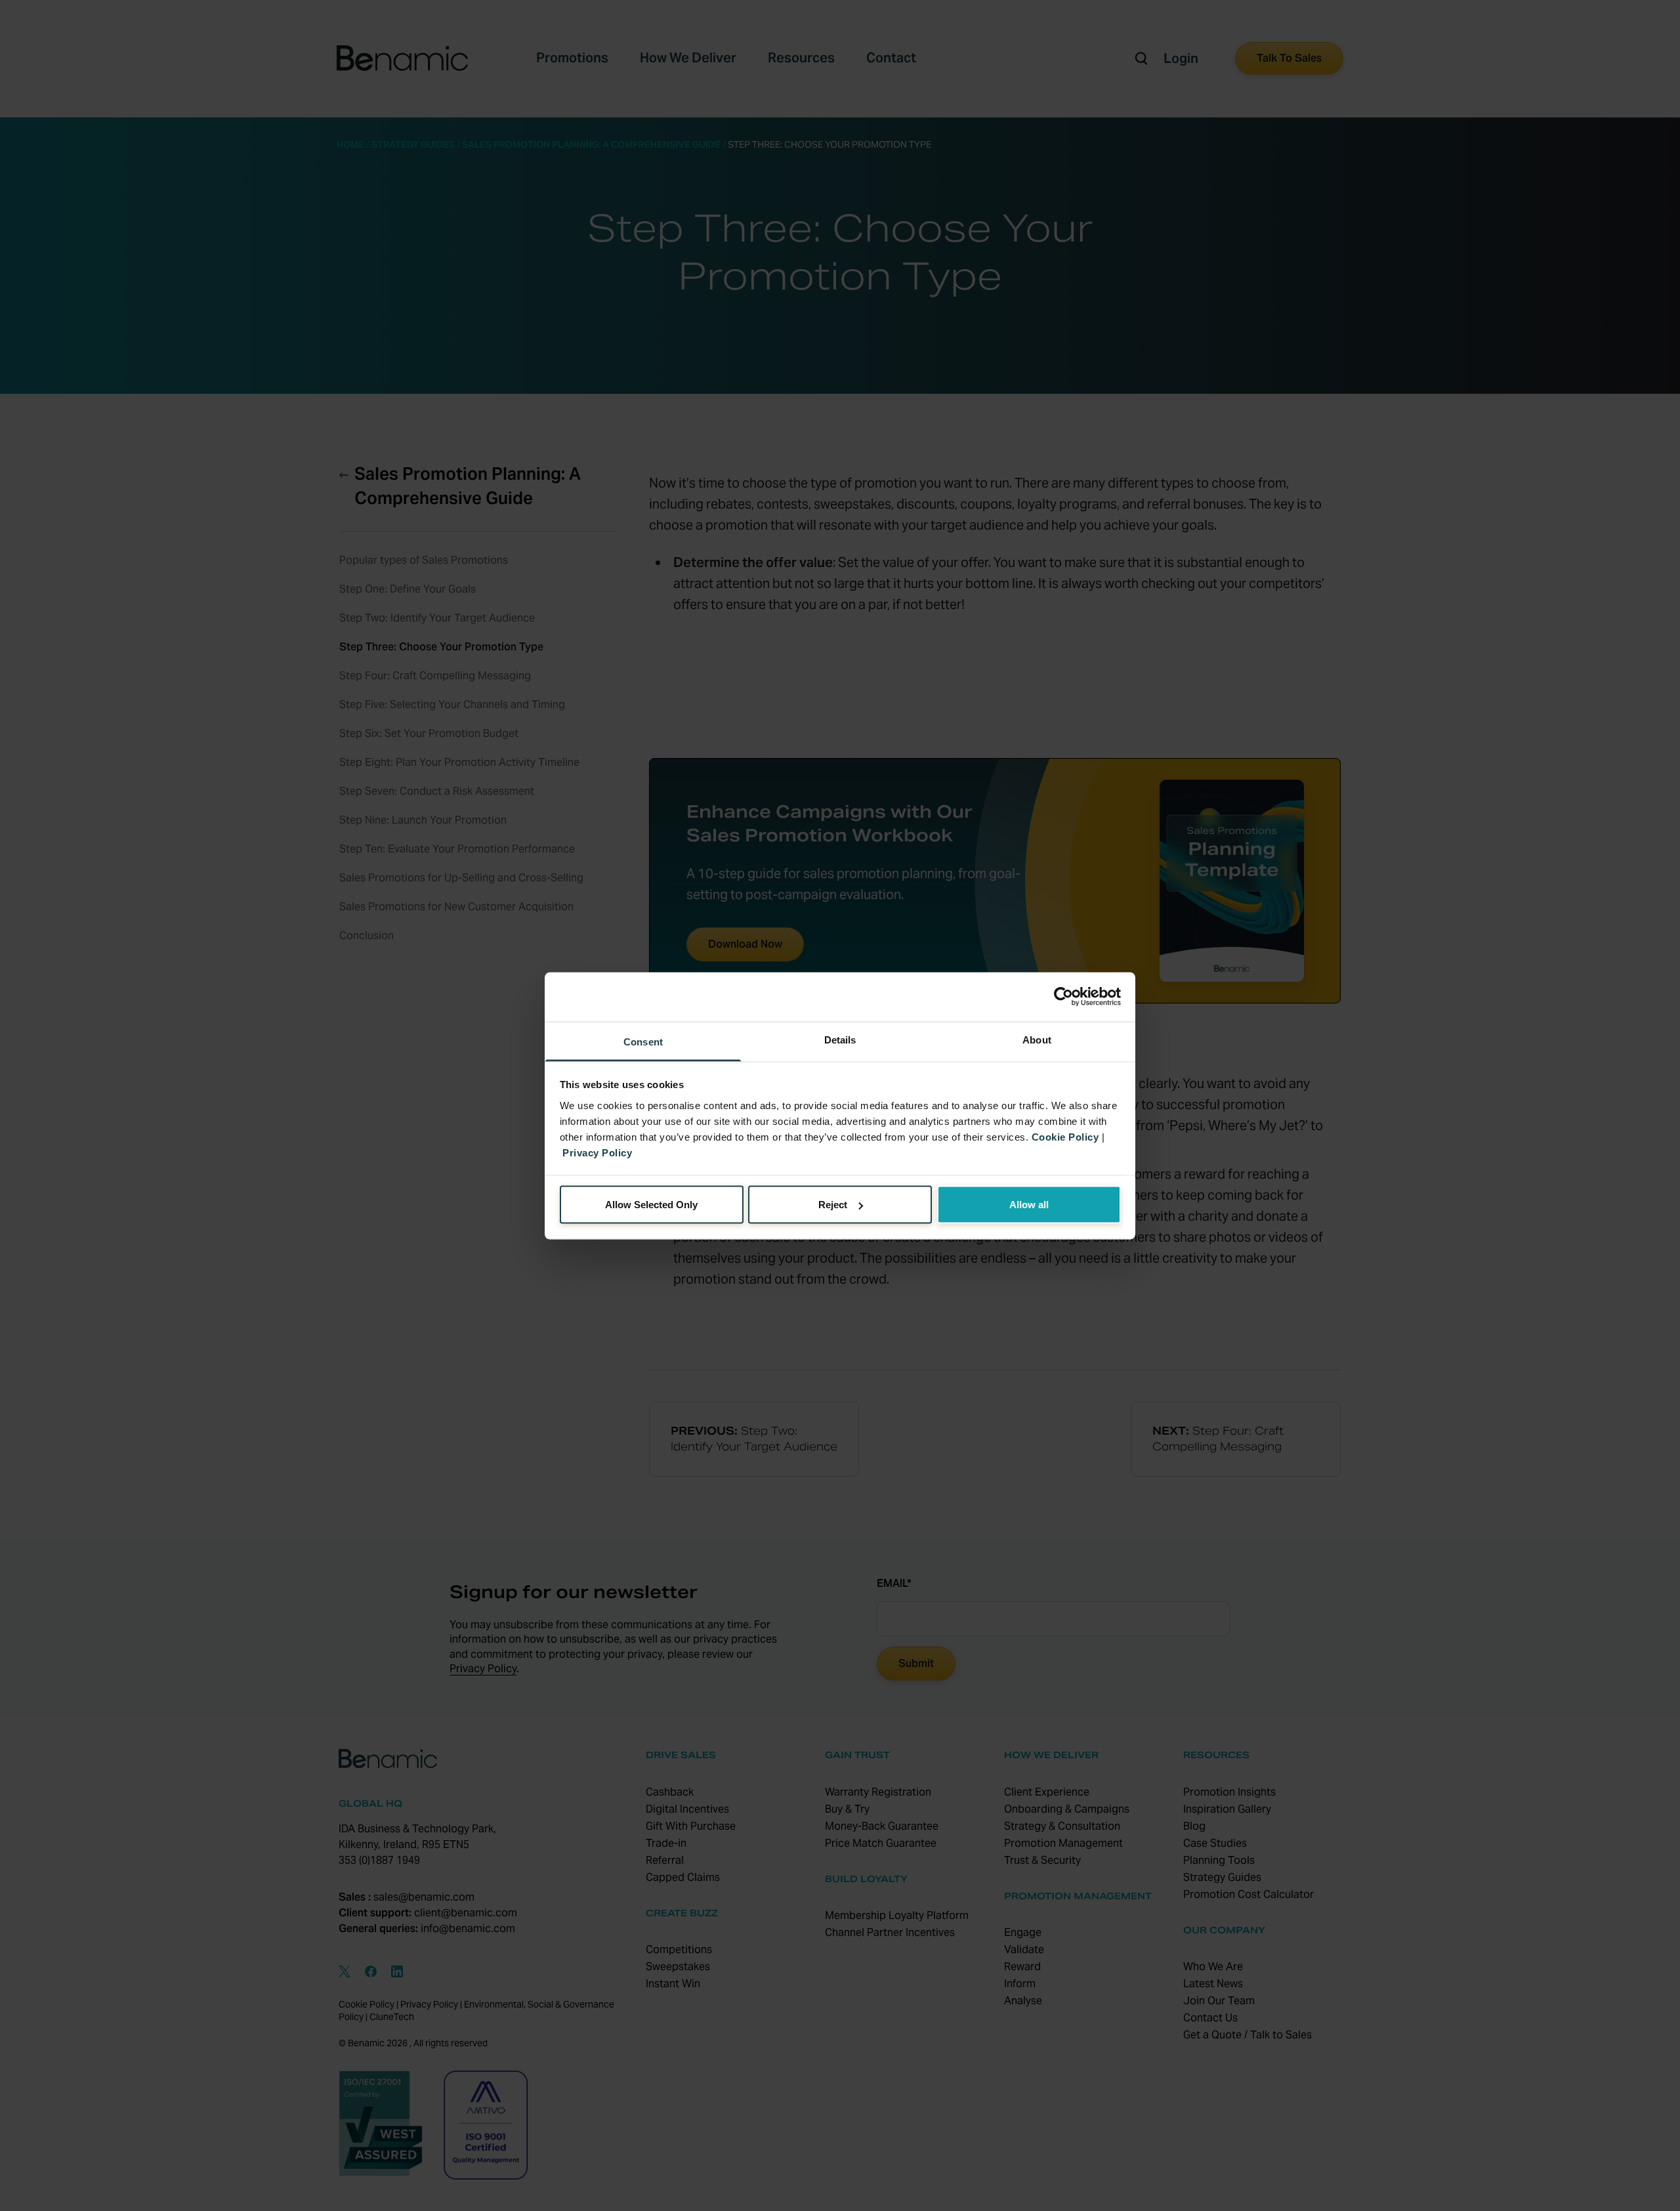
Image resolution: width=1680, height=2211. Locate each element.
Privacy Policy (597, 1152)
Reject (833, 1205)
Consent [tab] (643, 1041)
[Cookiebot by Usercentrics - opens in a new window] (1063, 997)
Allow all (1029, 1205)
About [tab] (1037, 1039)
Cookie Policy (1065, 1136)
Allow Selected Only (651, 1205)
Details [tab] (840, 1039)
